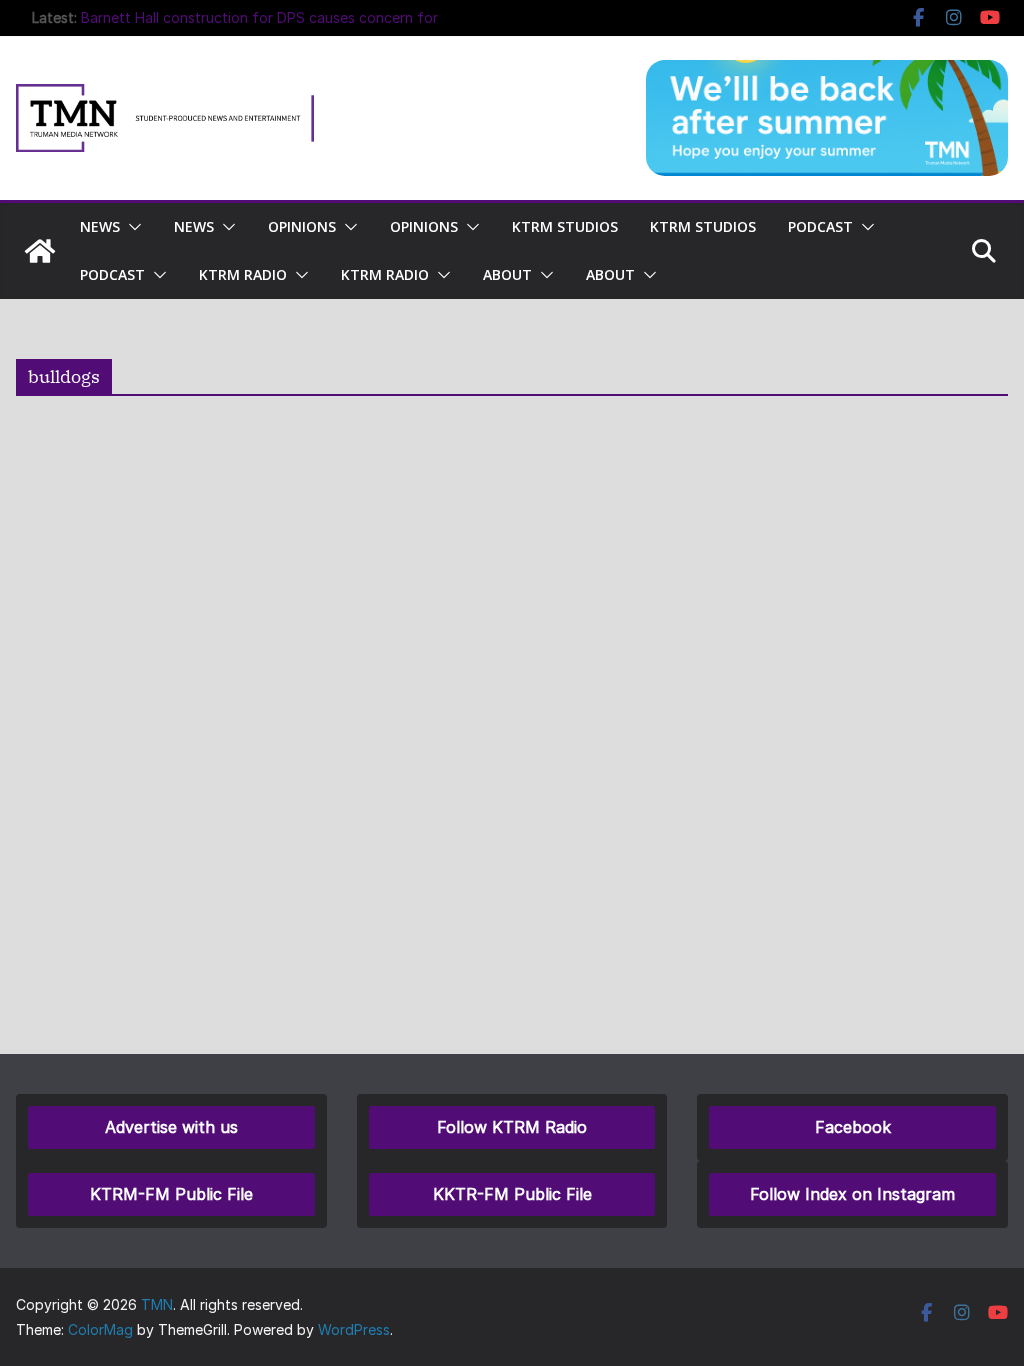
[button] (131, 227)
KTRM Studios (565, 226)
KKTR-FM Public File (512, 1194)
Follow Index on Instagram (852, 1194)
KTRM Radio (243, 274)
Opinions (302, 226)
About (507, 274)
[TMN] (40, 251)
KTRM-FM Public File (171, 1194)
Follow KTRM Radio (512, 1127)
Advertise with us (171, 1127)
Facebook (853, 1127)
